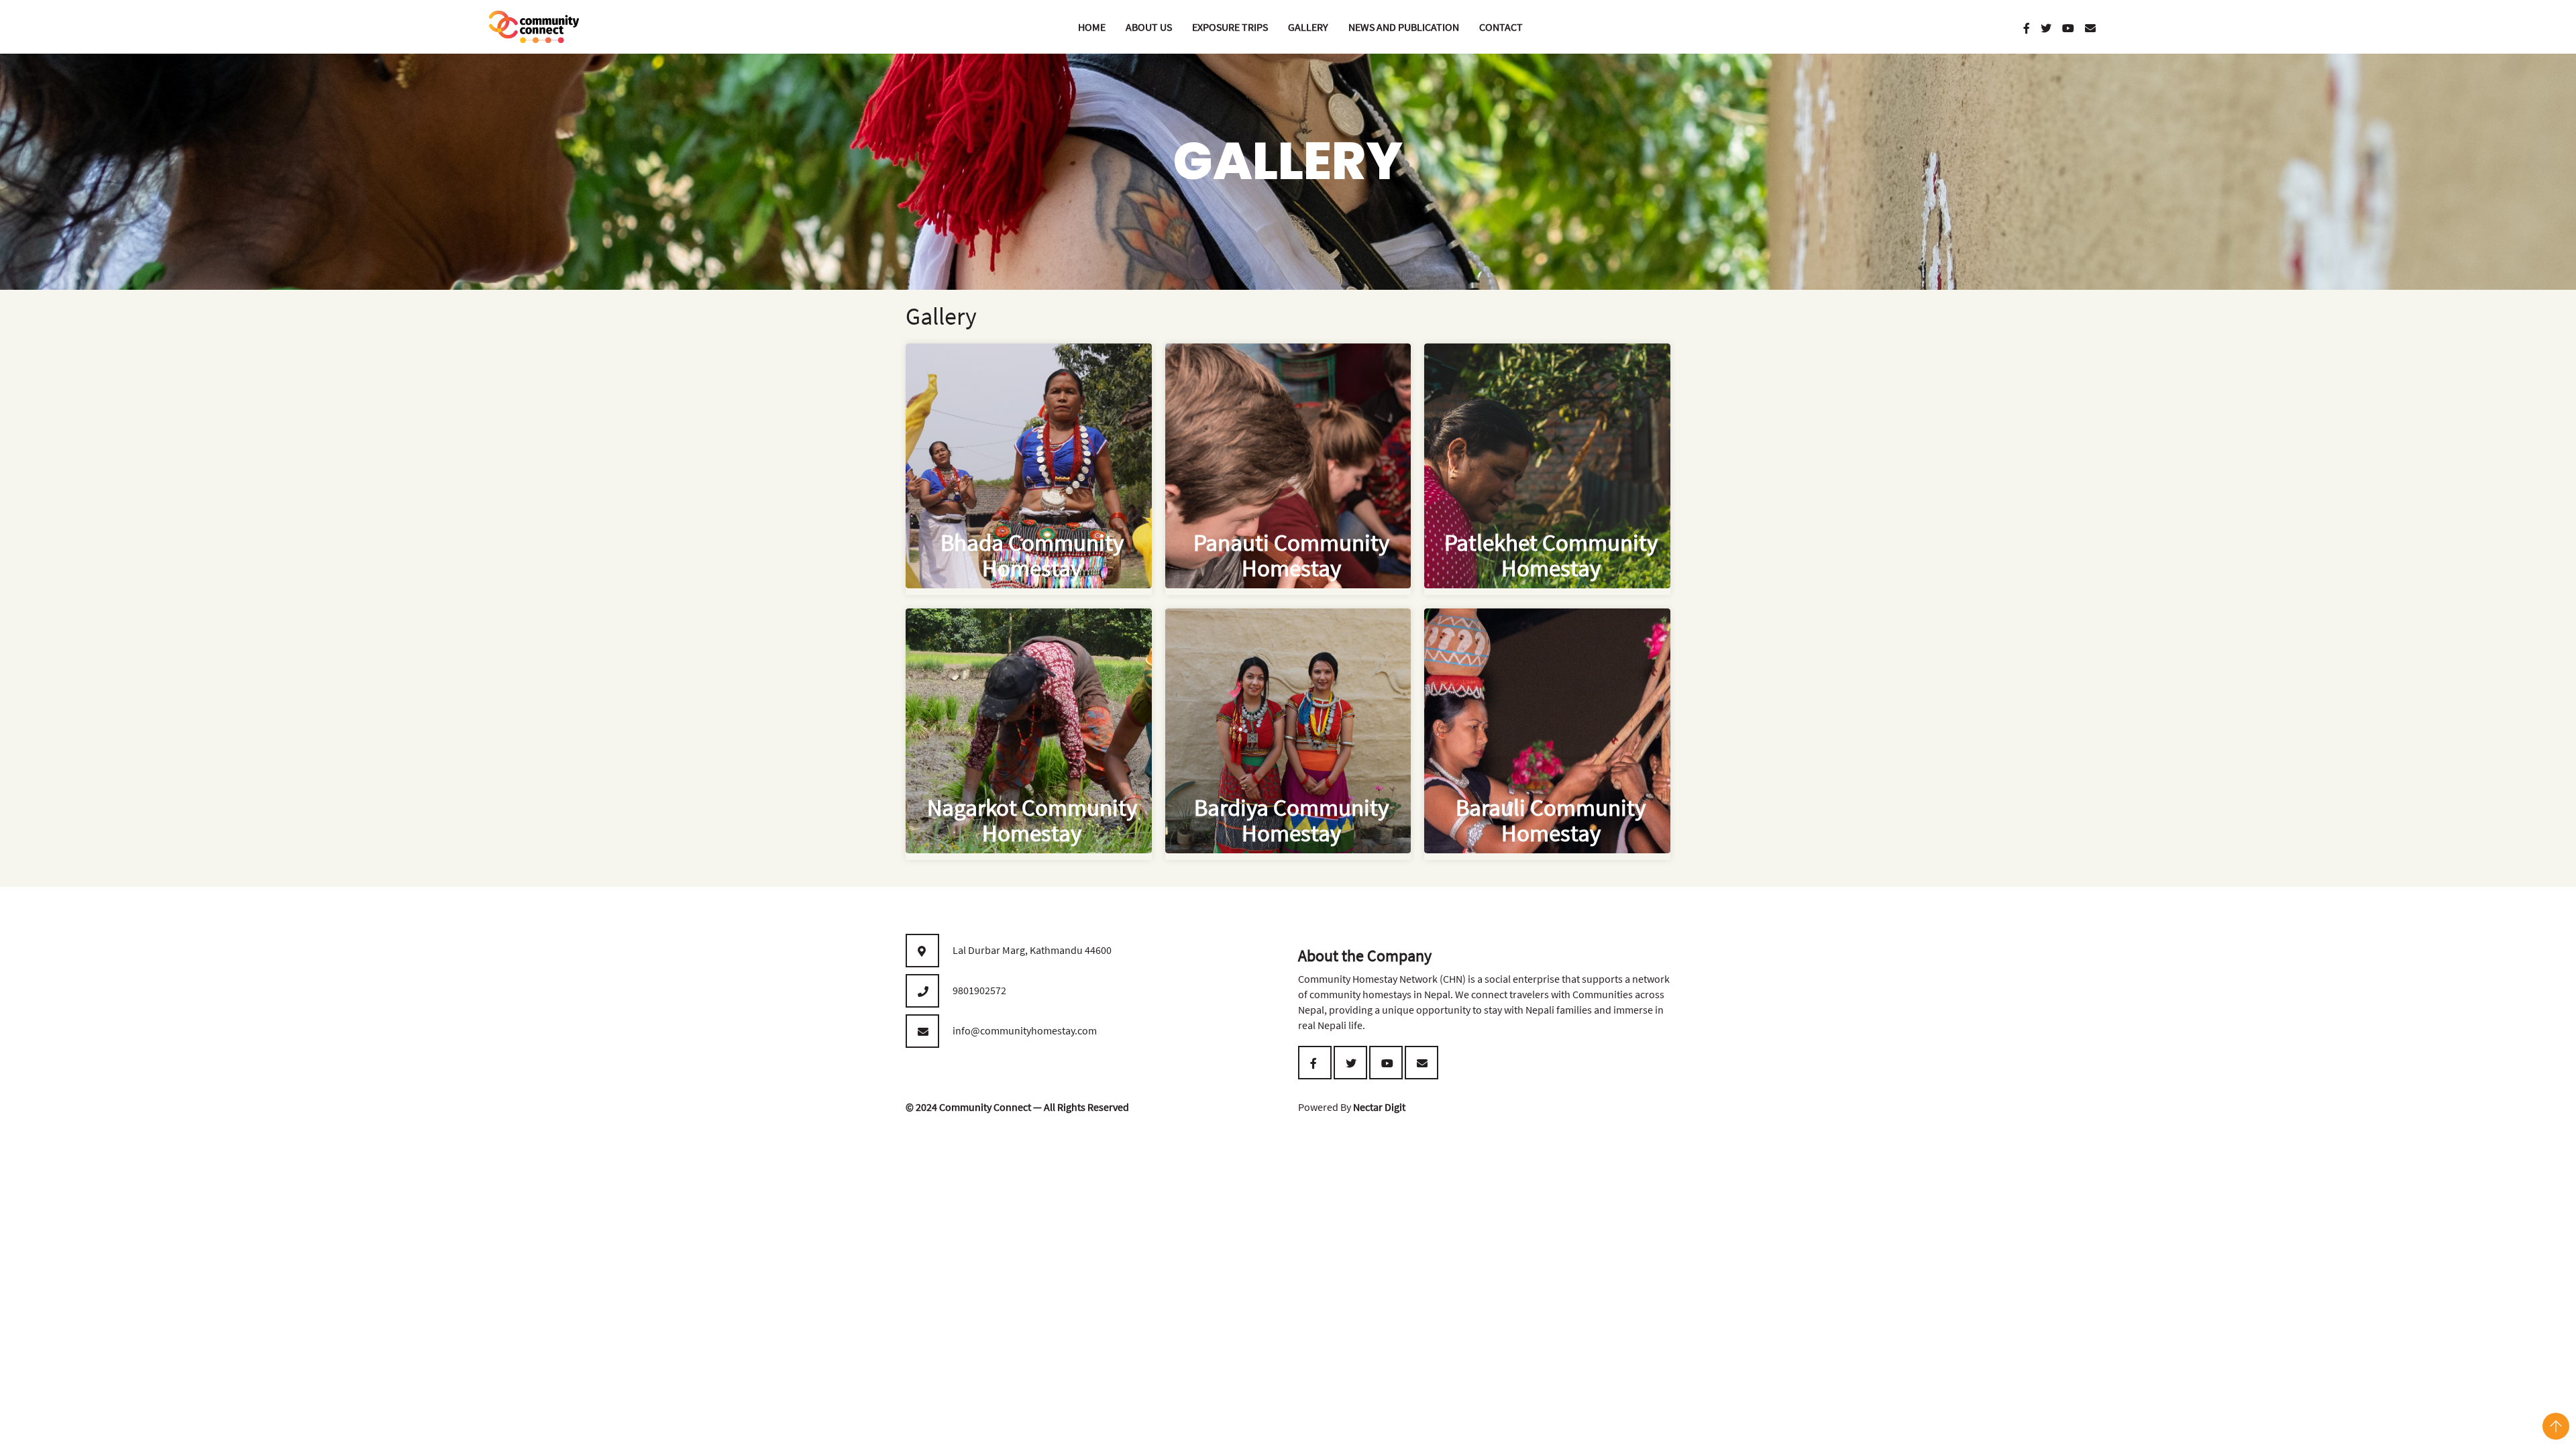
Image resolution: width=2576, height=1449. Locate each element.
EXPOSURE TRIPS (1230, 27)
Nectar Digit (1379, 1107)
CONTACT (1501, 27)
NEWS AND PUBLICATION (1404, 27)
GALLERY (1308, 27)
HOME (1092, 27)
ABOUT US (1149, 27)
